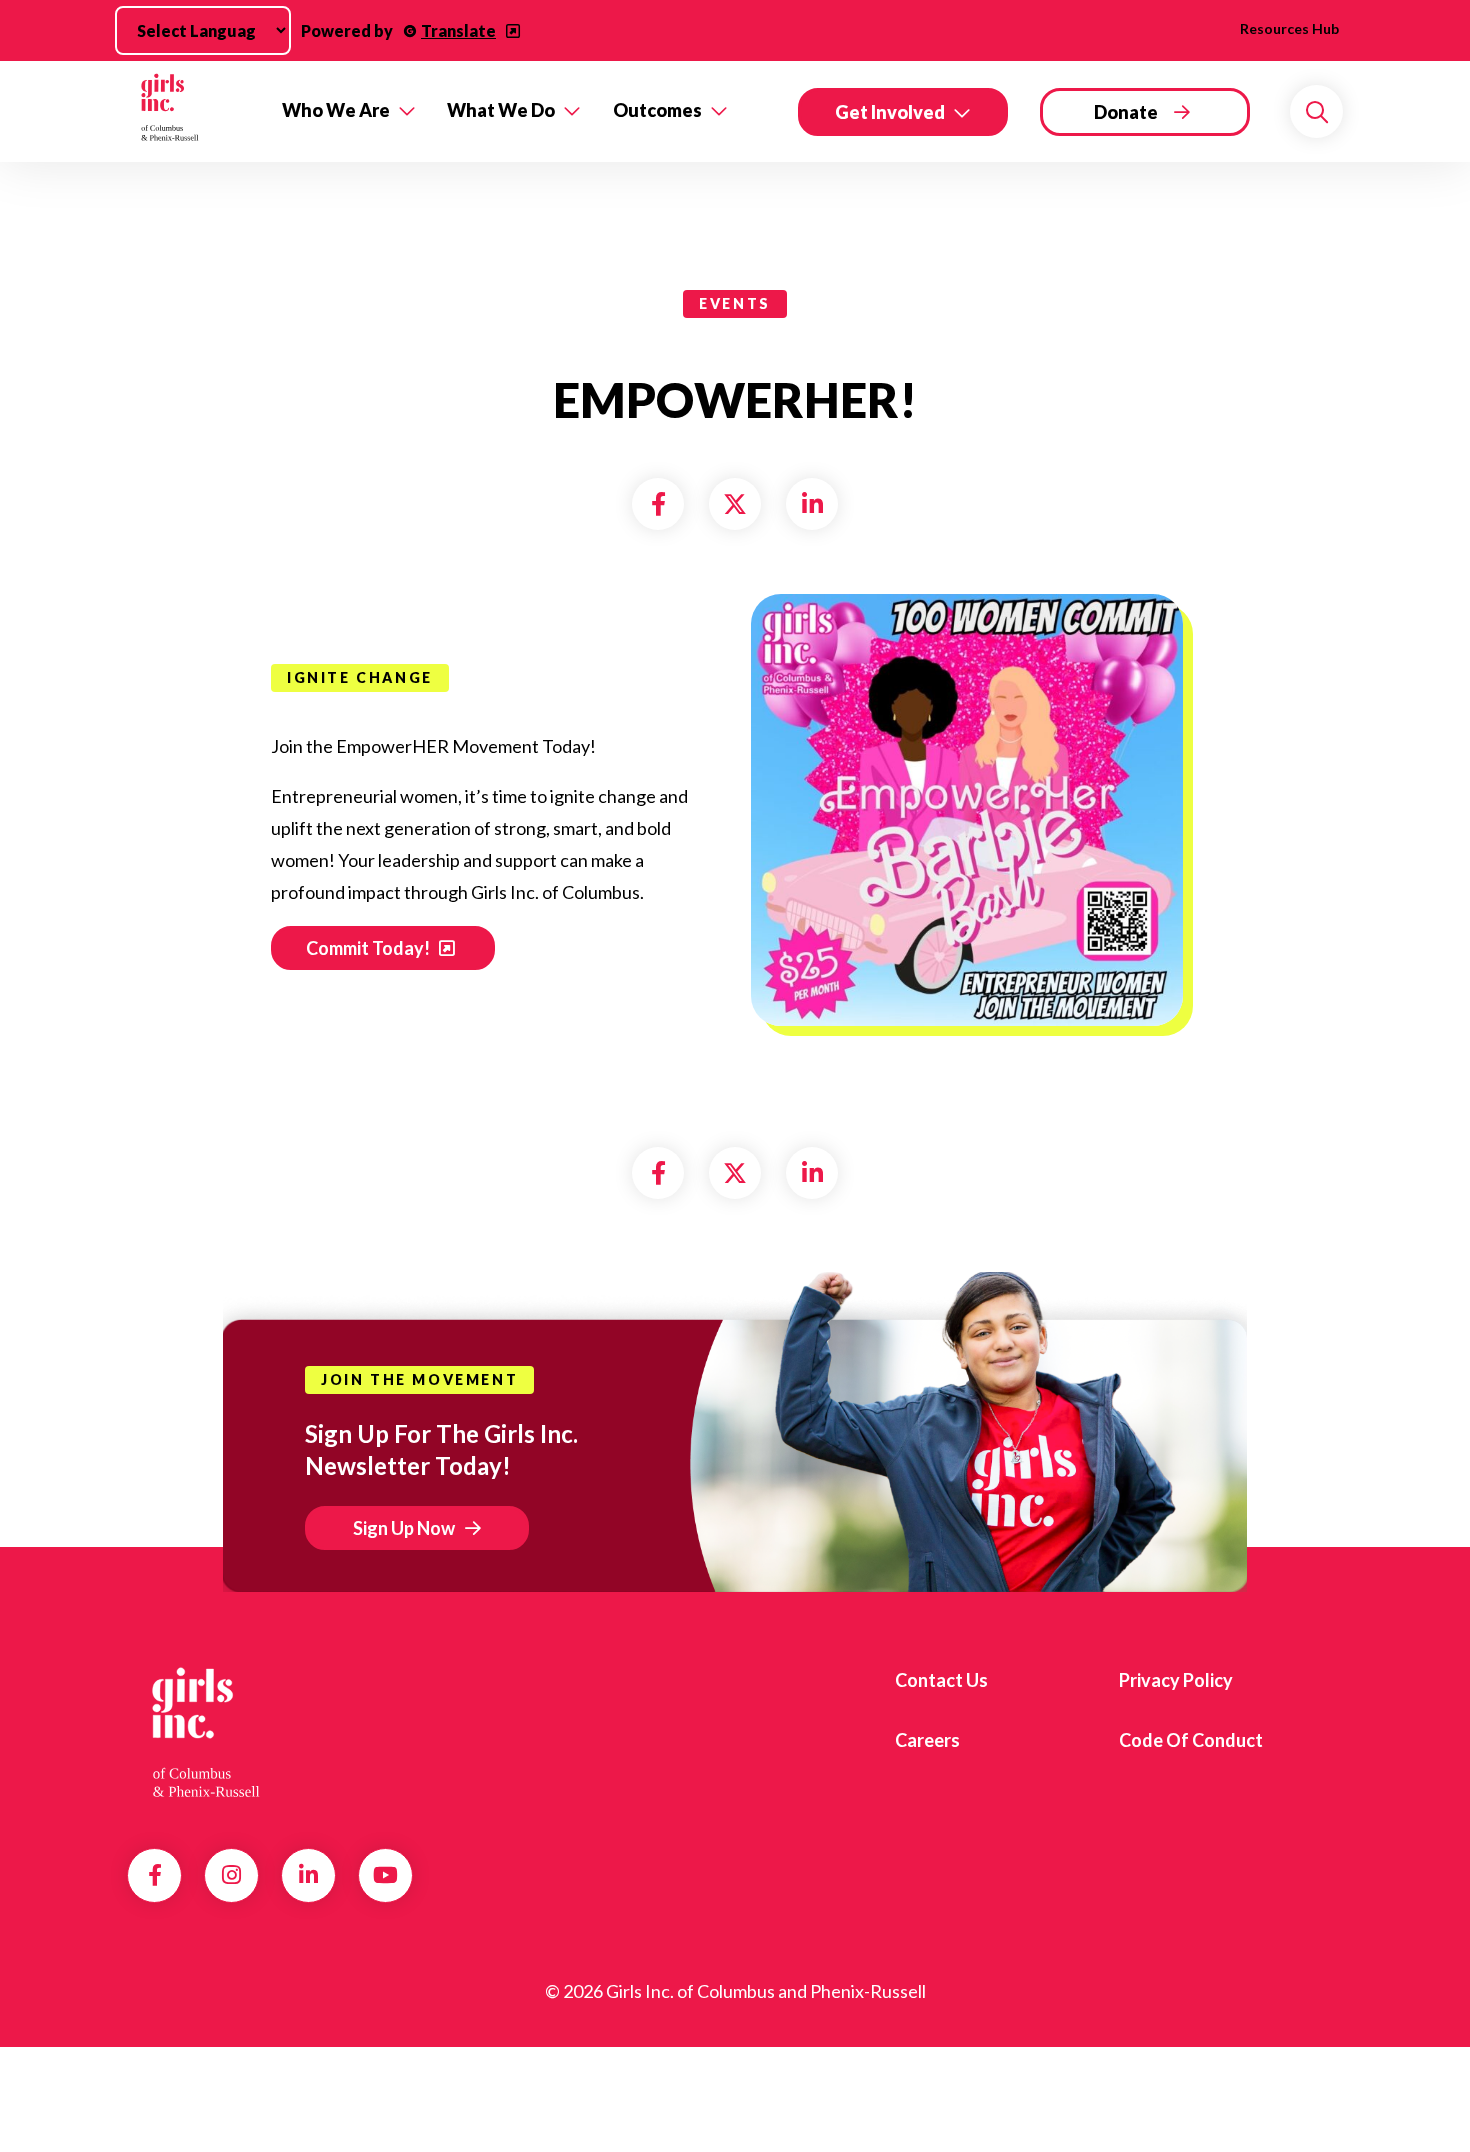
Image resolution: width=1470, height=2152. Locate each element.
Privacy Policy (1176, 1680)
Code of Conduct (1191, 1740)
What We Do (501, 110)
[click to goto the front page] (208, 1733)
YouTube (385, 1875)
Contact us (941, 1680)
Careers (927, 1740)
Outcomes (657, 110)
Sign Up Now (404, 1528)
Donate (1126, 112)
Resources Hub (1289, 28)
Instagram (231, 1875)
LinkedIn (308, 1875)
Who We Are (336, 110)
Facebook (155, 1875)
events (735, 303)
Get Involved (890, 112)
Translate (458, 30)
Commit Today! (369, 948)
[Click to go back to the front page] (190, 111)
